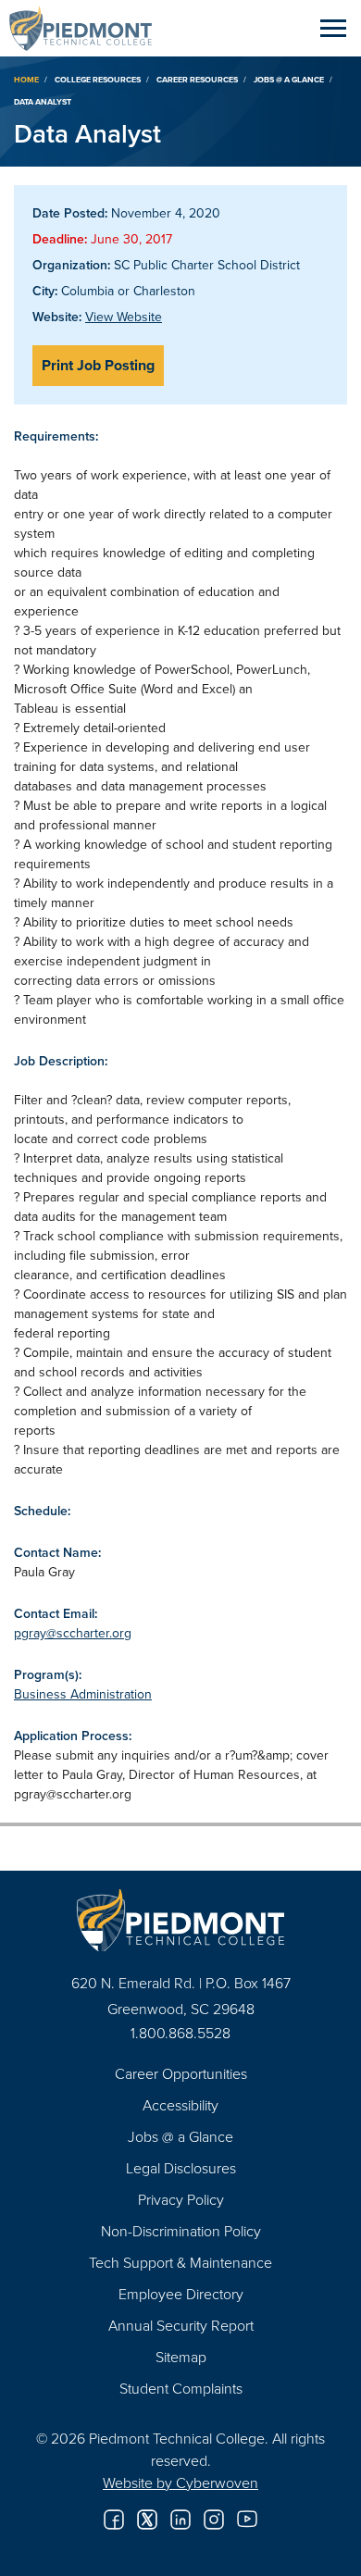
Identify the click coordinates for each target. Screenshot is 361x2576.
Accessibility (180, 2105)
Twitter (147, 2520)
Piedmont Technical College (88, 28)
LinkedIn (180, 2520)
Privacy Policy (181, 2199)
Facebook (114, 2520)
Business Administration (83, 1694)
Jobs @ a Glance (289, 79)
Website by (180, 2483)
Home (26, 79)
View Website (124, 317)
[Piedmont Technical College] (180, 1920)
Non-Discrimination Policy (181, 2231)
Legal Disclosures (181, 2168)
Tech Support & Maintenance (180, 2262)
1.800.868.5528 (180, 2033)
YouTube (247, 2520)
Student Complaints (181, 2388)
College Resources (98, 79)
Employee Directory (181, 2294)
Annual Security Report (181, 2325)
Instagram (214, 2520)
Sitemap (181, 2357)
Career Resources (197, 79)
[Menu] (333, 28)
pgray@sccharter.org (73, 1633)
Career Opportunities (181, 2073)
